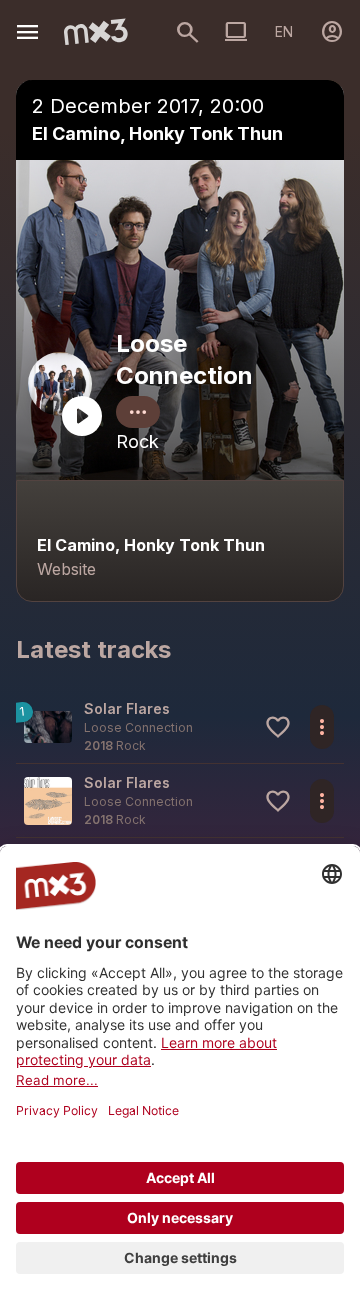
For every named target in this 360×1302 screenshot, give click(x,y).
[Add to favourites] (278, 727)
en (284, 31)
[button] (180, 726)
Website (66, 569)
